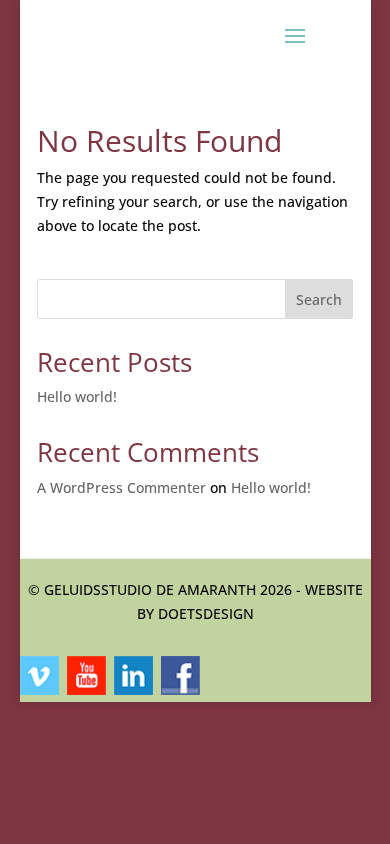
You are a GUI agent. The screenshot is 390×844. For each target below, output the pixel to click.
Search (319, 299)
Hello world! (77, 396)
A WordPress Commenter (121, 487)
